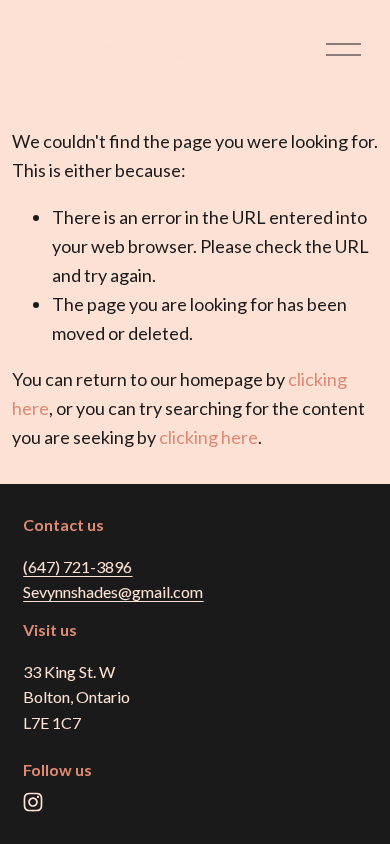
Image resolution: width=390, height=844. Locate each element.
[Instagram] (33, 802)
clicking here (208, 437)
